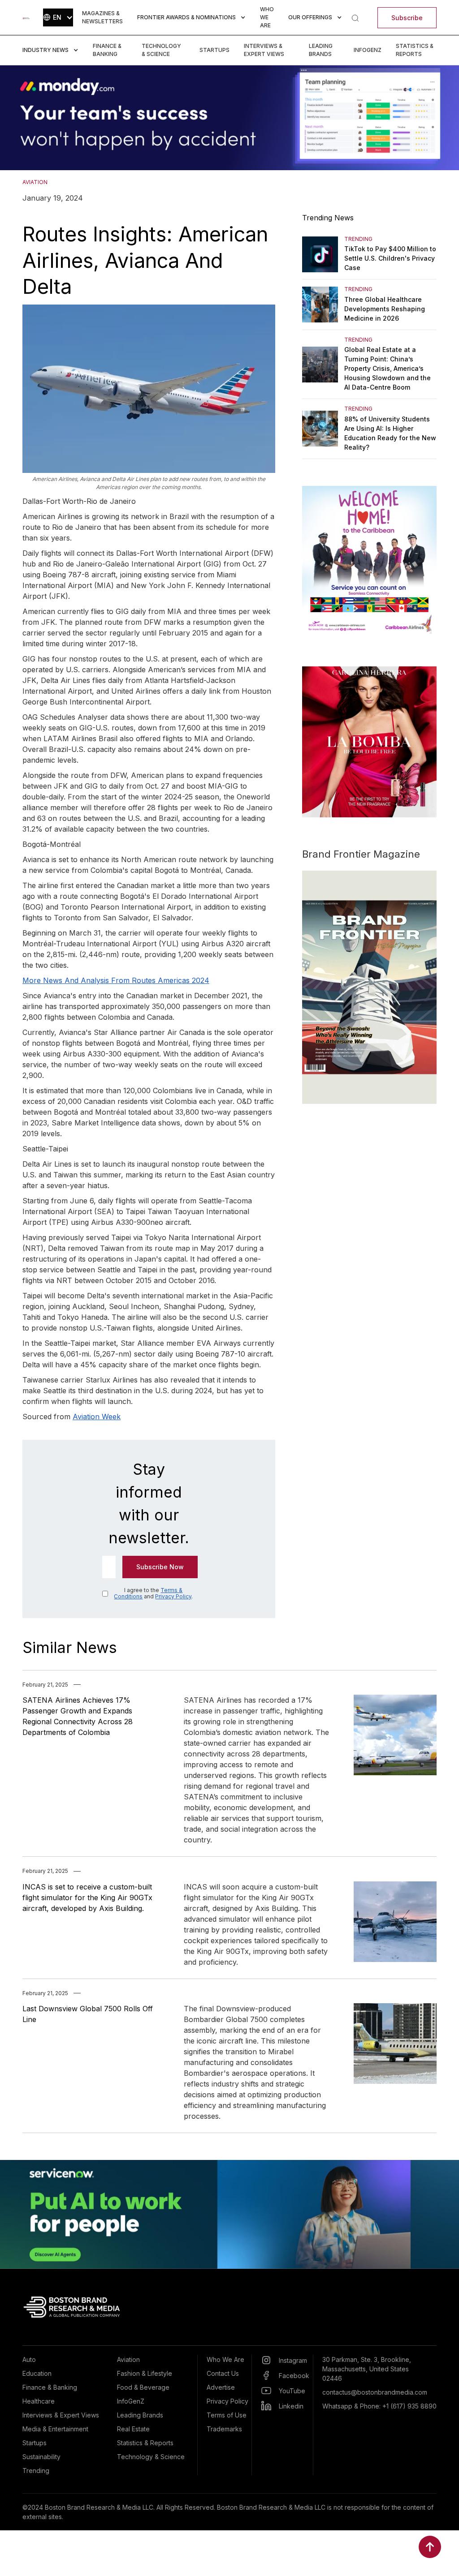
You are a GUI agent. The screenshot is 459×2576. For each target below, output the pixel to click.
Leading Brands (321, 50)
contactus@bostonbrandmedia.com (375, 2392)
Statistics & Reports (415, 50)
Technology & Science (161, 50)
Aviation (128, 2359)
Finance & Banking (107, 50)
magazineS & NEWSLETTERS (102, 17)
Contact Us (223, 2373)
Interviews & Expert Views (264, 50)
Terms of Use (227, 2415)
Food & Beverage (143, 2387)
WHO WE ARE (267, 17)
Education (37, 2373)
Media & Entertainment (55, 2429)
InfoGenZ (368, 50)
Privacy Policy (173, 1596)
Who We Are (225, 2359)
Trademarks (224, 2429)
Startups (214, 50)
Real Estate (133, 2429)
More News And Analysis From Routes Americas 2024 (116, 980)
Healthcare (39, 2401)
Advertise (221, 2387)
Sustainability (41, 2457)
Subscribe (407, 18)
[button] (58, 17)
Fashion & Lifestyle (145, 2373)
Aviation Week (97, 1417)
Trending (36, 2471)
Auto (29, 2359)
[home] (26, 17)
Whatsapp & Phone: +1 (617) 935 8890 (379, 2406)
